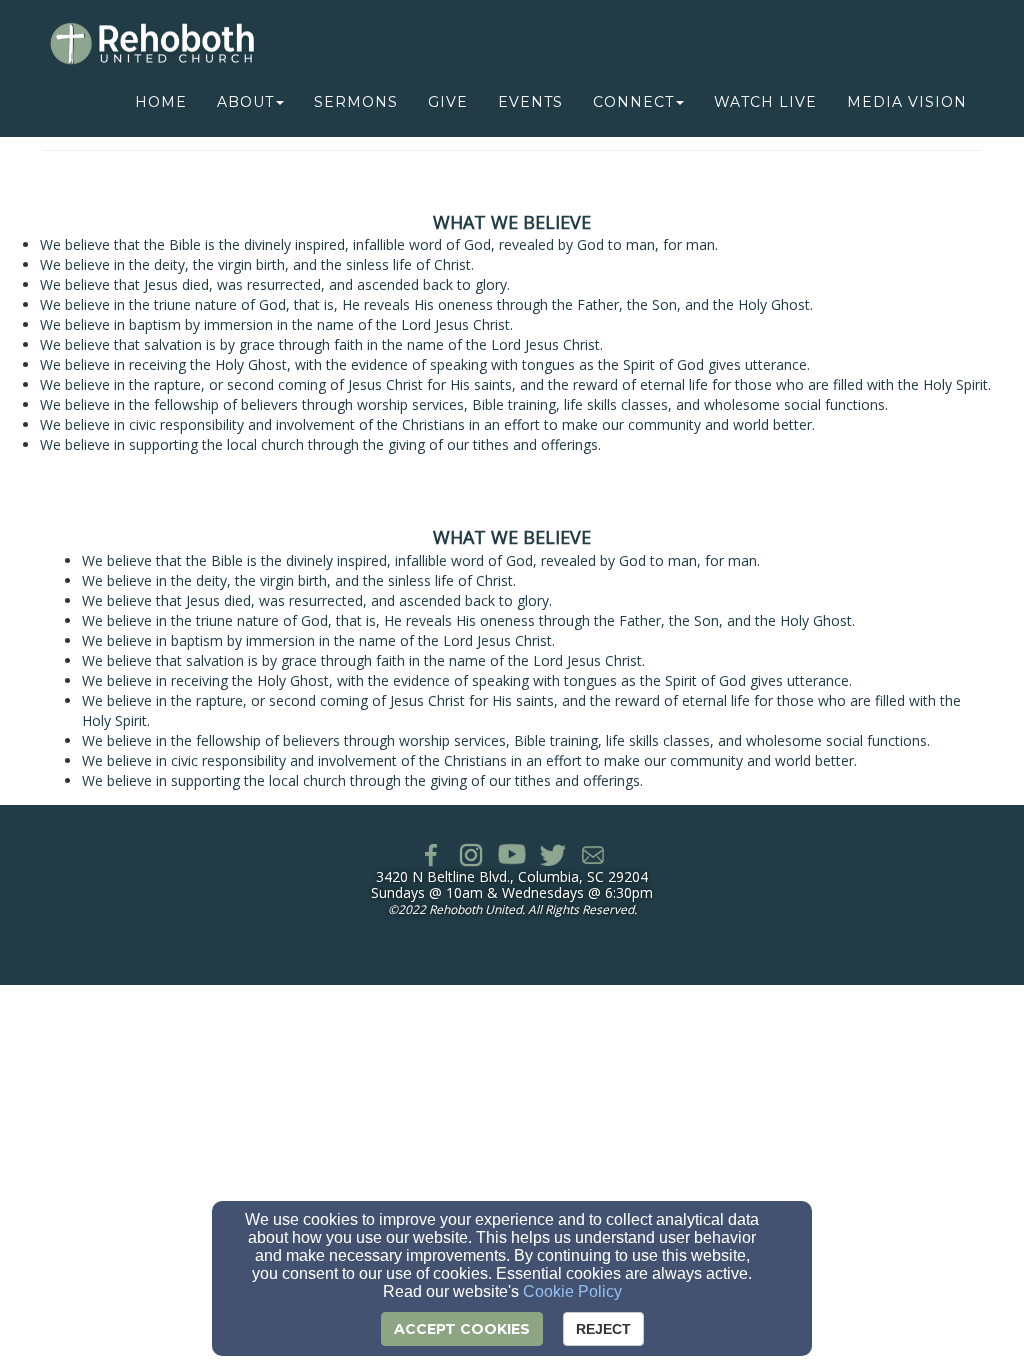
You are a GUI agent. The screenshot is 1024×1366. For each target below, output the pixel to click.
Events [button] (530, 102)
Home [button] (161, 102)
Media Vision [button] (907, 102)
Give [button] (448, 102)
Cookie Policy (572, 1291)
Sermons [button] (356, 102)
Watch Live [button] (765, 102)
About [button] (245, 102)
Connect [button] (633, 102)
